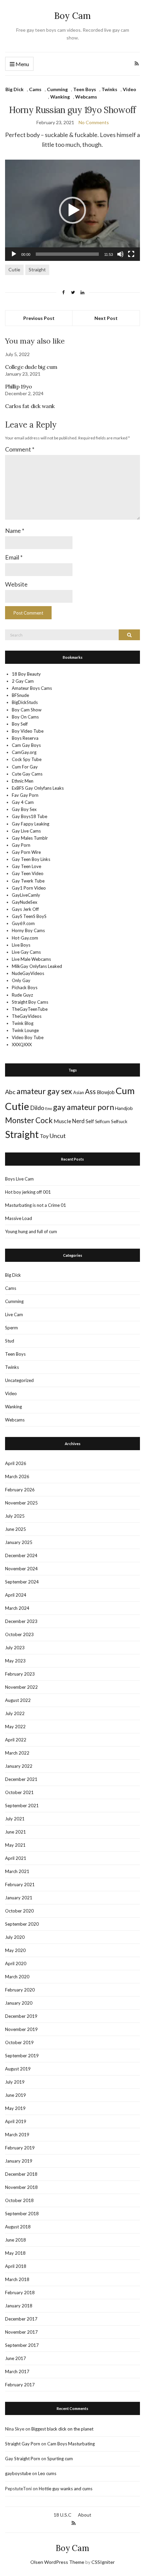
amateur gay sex (44, 1091)
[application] (72, 210)
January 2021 (19, 1898)
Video (129, 89)
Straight (37, 269)
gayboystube (18, 2473)
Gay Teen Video (28, 873)
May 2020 (15, 1950)
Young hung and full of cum (31, 1231)
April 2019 (16, 2121)
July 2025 (15, 1516)
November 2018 (21, 2187)
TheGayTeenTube (30, 1009)
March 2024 (17, 1608)
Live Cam (14, 1314)
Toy (44, 1136)
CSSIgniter (103, 2562)
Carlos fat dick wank (30, 406)
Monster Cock (29, 1120)
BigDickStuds (25, 702)
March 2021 (17, 1871)
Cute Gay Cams (27, 774)
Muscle (62, 1121)
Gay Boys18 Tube (30, 816)
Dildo (37, 1108)
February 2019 (20, 2148)
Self (90, 1121)
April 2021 (16, 1858)
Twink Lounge (25, 1030)
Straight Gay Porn (23, 2444)
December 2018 (21, 2174)
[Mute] (120, 254)
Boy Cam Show (27, 710)
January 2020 (19, 2003)
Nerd (78, 1121)
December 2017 (21, 2319)
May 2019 (15, 2108)
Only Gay (21, 980)
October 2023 (19, 1634)
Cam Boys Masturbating (71, 2444)
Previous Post (39, 318)
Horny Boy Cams (28, 930)
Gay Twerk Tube (28, 881)
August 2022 (18, 1700)
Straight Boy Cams (30, 1002)
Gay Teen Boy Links (31, 859)
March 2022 (17, 1753)
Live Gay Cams (26, 952)
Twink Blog (23, 1023)
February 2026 (20, 1490)
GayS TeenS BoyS (29, 916)
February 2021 (20, 1884)
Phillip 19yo (18, 386)
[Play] (14, 254)
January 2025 (19, 1542)
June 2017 (16, 2358)
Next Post (106, 318)
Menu (22, 64)
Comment (20, 449)
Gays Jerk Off (25, 909)
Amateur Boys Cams (32, 688)
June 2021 (16, 1832)
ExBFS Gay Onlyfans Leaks (38, 788)
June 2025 (16, 1529)
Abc (10, 1092)
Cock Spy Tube (27, 759)
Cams (35, 89)
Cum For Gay (25, 767)
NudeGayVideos (28, 973)
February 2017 (20, 2385)
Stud (10, 1341)
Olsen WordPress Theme (57, 2562)
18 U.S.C (63, 2515)
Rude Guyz (22, 995)
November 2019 (21, 2029)
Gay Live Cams (26, 831)
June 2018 (16, 2240)
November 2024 (21, 1569)
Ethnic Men (23, 781)
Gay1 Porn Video (29, 888)
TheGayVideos (27, 1016)
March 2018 (17, 2279)
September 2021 (22, 1806)
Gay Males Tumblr (30, 838)
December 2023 (21, 1621)
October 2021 (19, 1792)
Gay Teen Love (26, 866)
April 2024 (16, 1595)
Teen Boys (85, 89)
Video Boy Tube (28, 1037)
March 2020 (17, 1977)
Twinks (109, 89)
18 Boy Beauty (26, 674)
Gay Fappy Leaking (31, 824)
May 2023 (15, 1661)
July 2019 (15, 2082)
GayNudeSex (25, 902)
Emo (49, 1108)
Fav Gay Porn (25, 795)
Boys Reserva (25, 738)
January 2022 (19, 1766)
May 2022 (15, 1727)
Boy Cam (72, 16)
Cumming (57, 89)
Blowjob (106, 1092)
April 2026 (16, 1463)
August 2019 (18, 2069)
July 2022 (15, 1713)
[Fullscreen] (131, 254)
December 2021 (21, 1779)
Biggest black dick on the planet (62, 2429)
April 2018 (16, 2266)
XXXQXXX (22, 1045)
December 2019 (21, 2016)
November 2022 (21, 1687)
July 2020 (15, 1937)
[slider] (67, 254)
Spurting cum (60, 2459)
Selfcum (103, 1121)
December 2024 (21, 1555)
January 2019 (19, 2161)
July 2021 (15, 1819)
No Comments (94, 122)
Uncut (58, 1136)
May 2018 (15, 2253)
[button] (72, 210)
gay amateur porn (83, 1107)
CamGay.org (24, 752)
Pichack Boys (25, 987)
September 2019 (22, 2056)
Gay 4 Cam (23, 802)
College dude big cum (31, 367)
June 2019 (16, 2095)
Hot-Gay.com (25, 938)
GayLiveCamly (26, 895)
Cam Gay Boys (26, 745)
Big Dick (14, 89)
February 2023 (20, 1674)
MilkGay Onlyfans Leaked (37, 966)
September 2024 (22, 1582)
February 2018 (20, 2293)
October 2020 (19, 1911)
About (85, 2515)
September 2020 (22, 1924)
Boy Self (20, 724)
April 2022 (16, 1740)
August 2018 (18, 2227)
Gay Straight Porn (23, 2459)
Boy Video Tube (28, 731)
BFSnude (20, 695)
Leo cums (47, 2473)
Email (14, 557)
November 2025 (21, 1503)
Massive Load (19, 1218)
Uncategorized (19, 1380)
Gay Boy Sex (24, 809)
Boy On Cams (25, 717)
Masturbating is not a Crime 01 (36, 1205)
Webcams (86, 97)
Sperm (11, 1328)
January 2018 (19, 2306)
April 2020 (16, 1963)
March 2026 (17, 1476)
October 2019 (19, 2042)
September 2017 (22, 2345)
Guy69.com (23, 923)
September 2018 (22, 2214)
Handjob (124, 1108)
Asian (79, 1092)
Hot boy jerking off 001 (28, 1192)
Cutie (14, 269)
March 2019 (17, 2135)
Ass (90, 1091)
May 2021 (15, 1845)
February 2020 (20, 1990)
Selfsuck (119, 1121)
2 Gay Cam (23, 681)
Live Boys (21, 945)
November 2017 (21, 2332)
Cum (125, 1091)
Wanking (60, 97)
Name (15, 531)
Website (16, 584)
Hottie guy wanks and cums (66, 2489)
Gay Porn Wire (26, 852)
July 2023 (15, 1648)
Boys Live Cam (19, 1179)
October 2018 (19, 2200)
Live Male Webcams (31, 959)
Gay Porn (21, 845)
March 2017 (17, 2371)
